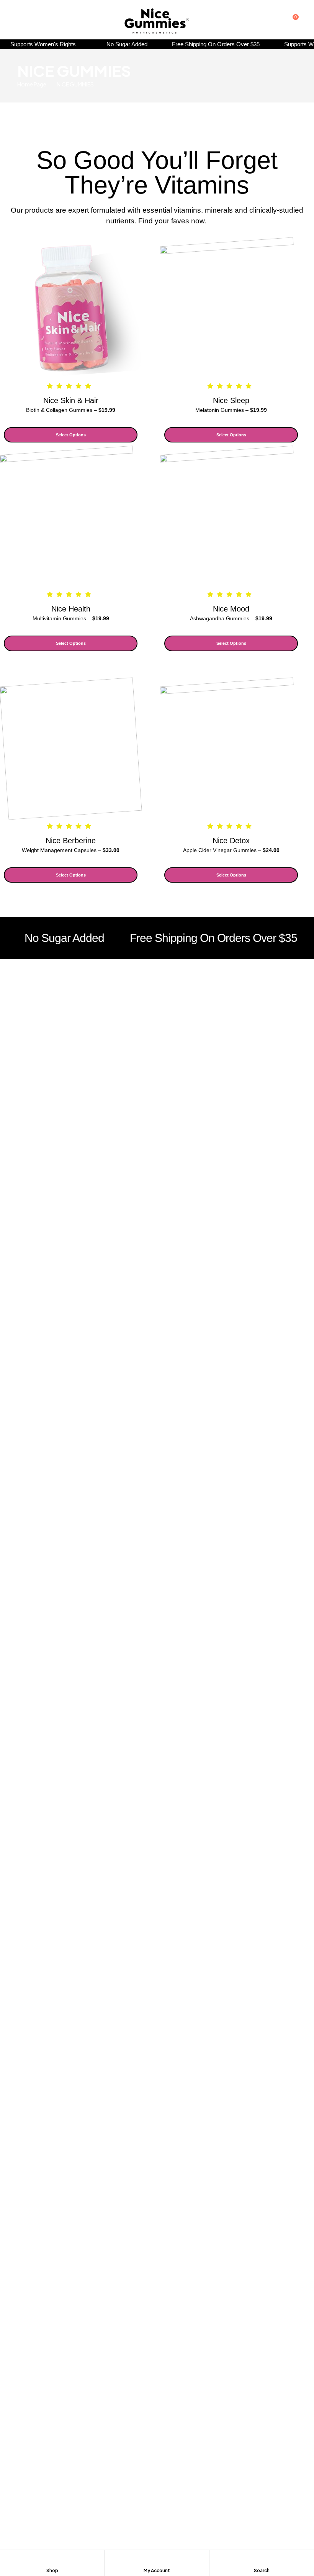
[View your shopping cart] (288, 20)
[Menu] (20, 20)
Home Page (32, 84)
